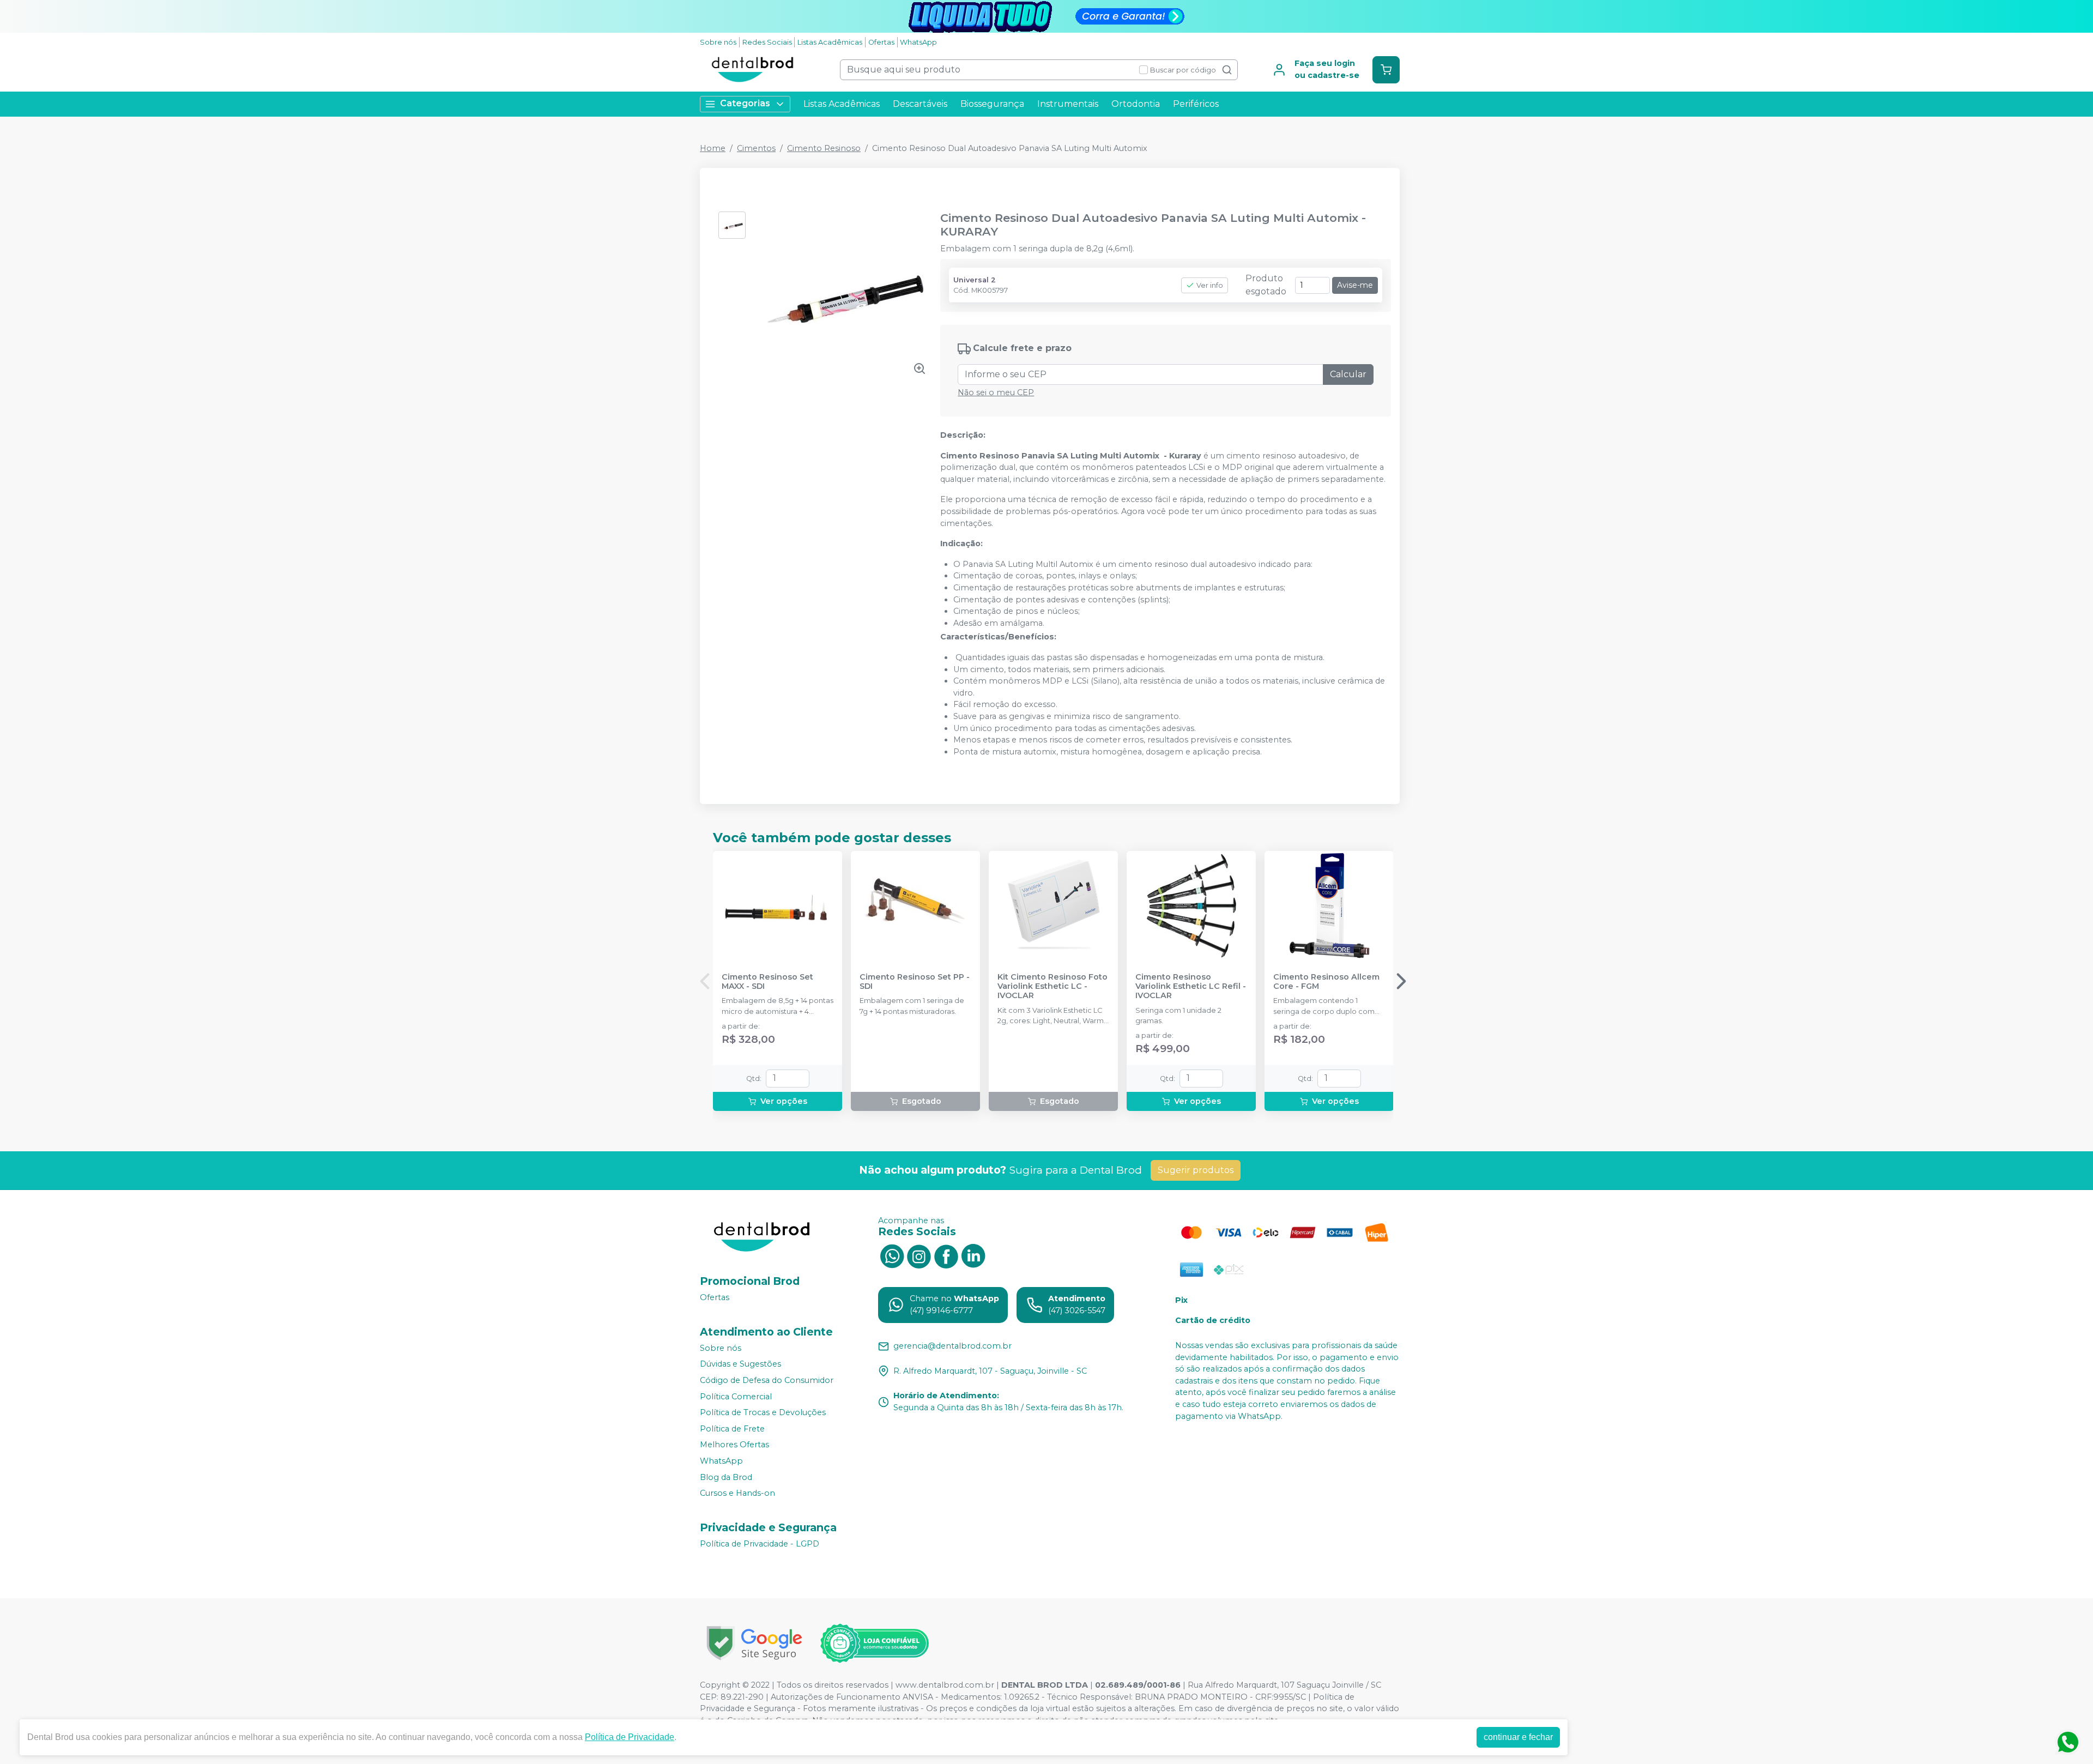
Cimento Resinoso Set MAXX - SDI (767, 982)
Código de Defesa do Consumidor (767, 1380)
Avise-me (1355, 285)
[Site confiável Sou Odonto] (874, 1644)
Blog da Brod (726, 1477)
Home (713, 148)
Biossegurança (992, 104)
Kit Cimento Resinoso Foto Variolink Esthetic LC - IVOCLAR (1052, 987)
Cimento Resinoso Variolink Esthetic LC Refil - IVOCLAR (1191, 987)
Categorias (745, 103)
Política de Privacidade (630, 1737)
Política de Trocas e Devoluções (763, 1412)
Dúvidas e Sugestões (740, 1364)
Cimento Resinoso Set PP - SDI (915, 982)
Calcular (1348, 374)
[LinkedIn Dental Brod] (973, 1255)
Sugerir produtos (1196, 1170)
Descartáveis (920, 104)
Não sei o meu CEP (996, 392)
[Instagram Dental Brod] (919, 1255)
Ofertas (881, 42)
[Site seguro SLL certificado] (754, 1643)
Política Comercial (736, 1397)
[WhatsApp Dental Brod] (892, 1255)
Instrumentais (1068, 104)
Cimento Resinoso (824, 148)
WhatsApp (918, 42)
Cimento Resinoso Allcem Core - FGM (1326, 982)
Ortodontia (1136, 104)
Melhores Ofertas (734, 1445)
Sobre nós (718, 42)
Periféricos (1196, 104)
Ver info (1210, 285)
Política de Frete (732, 1429)
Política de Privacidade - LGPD (760, 1544)
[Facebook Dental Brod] (946, 1255)
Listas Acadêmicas (830, 42)
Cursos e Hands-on (737, 1493)
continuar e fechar (1518, 1737)
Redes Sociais (767, 42)
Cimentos (756, 148)
